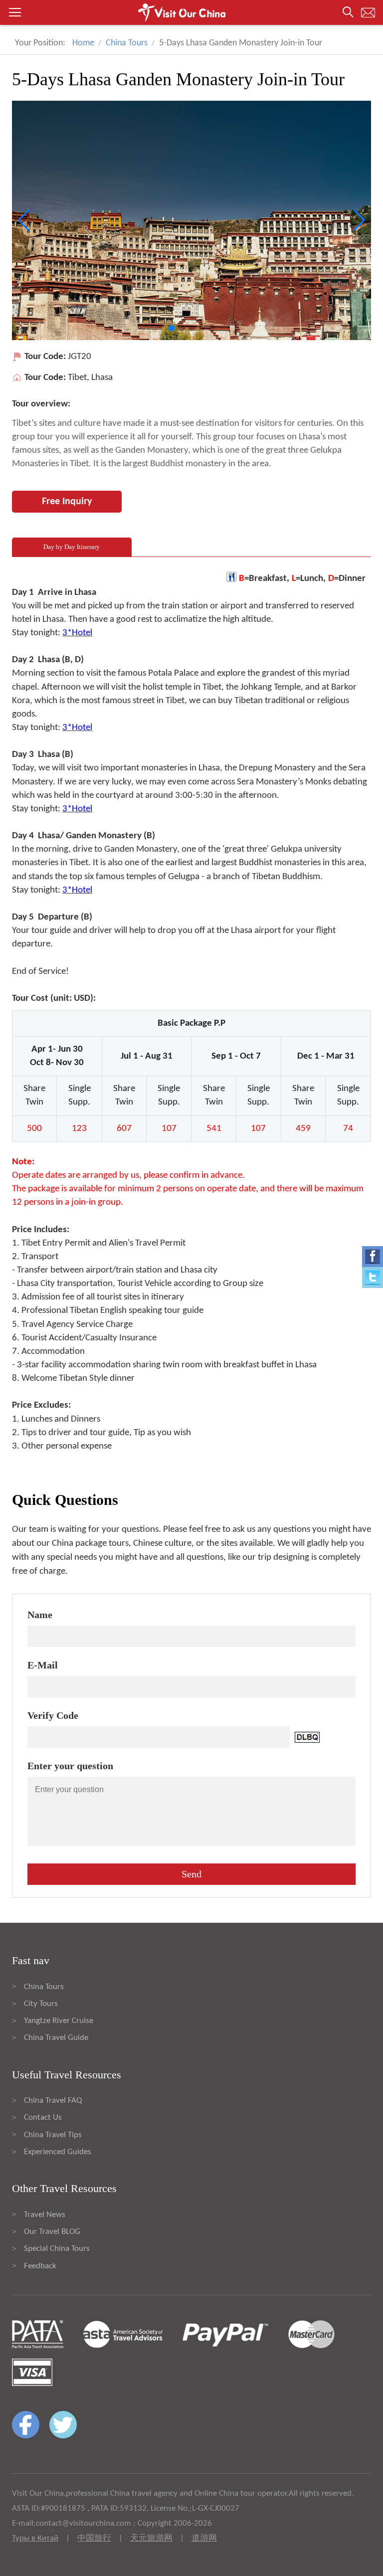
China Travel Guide (56, 2038)
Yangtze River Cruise (59, 2021)
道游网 (204, 2538)
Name (40, 1615)
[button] (191, 12)
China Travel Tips (53, 2135)
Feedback (40, 2266)
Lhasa (102, 378)
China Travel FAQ (53, 2101)
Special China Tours (57, 2249)
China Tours (127, 43)
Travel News (45, 2215)
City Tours (41, 2004)
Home (83, 43)
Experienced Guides (58, 2152)
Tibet (77, 378)
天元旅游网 (151, 2538)
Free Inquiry (67, 502)
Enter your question (70, 1766)
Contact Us (43, 2117)
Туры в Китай (35, 2538)
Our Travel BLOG (52, 2232)
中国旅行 (94, 2538)
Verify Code (53, 1715)
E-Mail (43, 1665)
